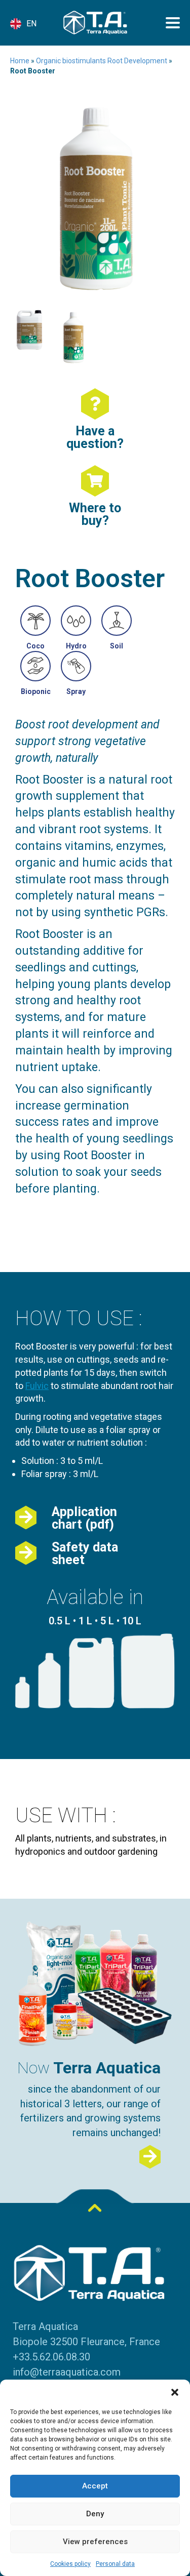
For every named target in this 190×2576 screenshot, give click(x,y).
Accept (95, 2486)
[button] (175, 2392)
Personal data (115, 2564)
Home (20, 61)
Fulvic (37, 1386)
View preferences (95, 2542)
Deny (95, 2514)
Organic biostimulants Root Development (102, 61)
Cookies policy (70, 2564)
